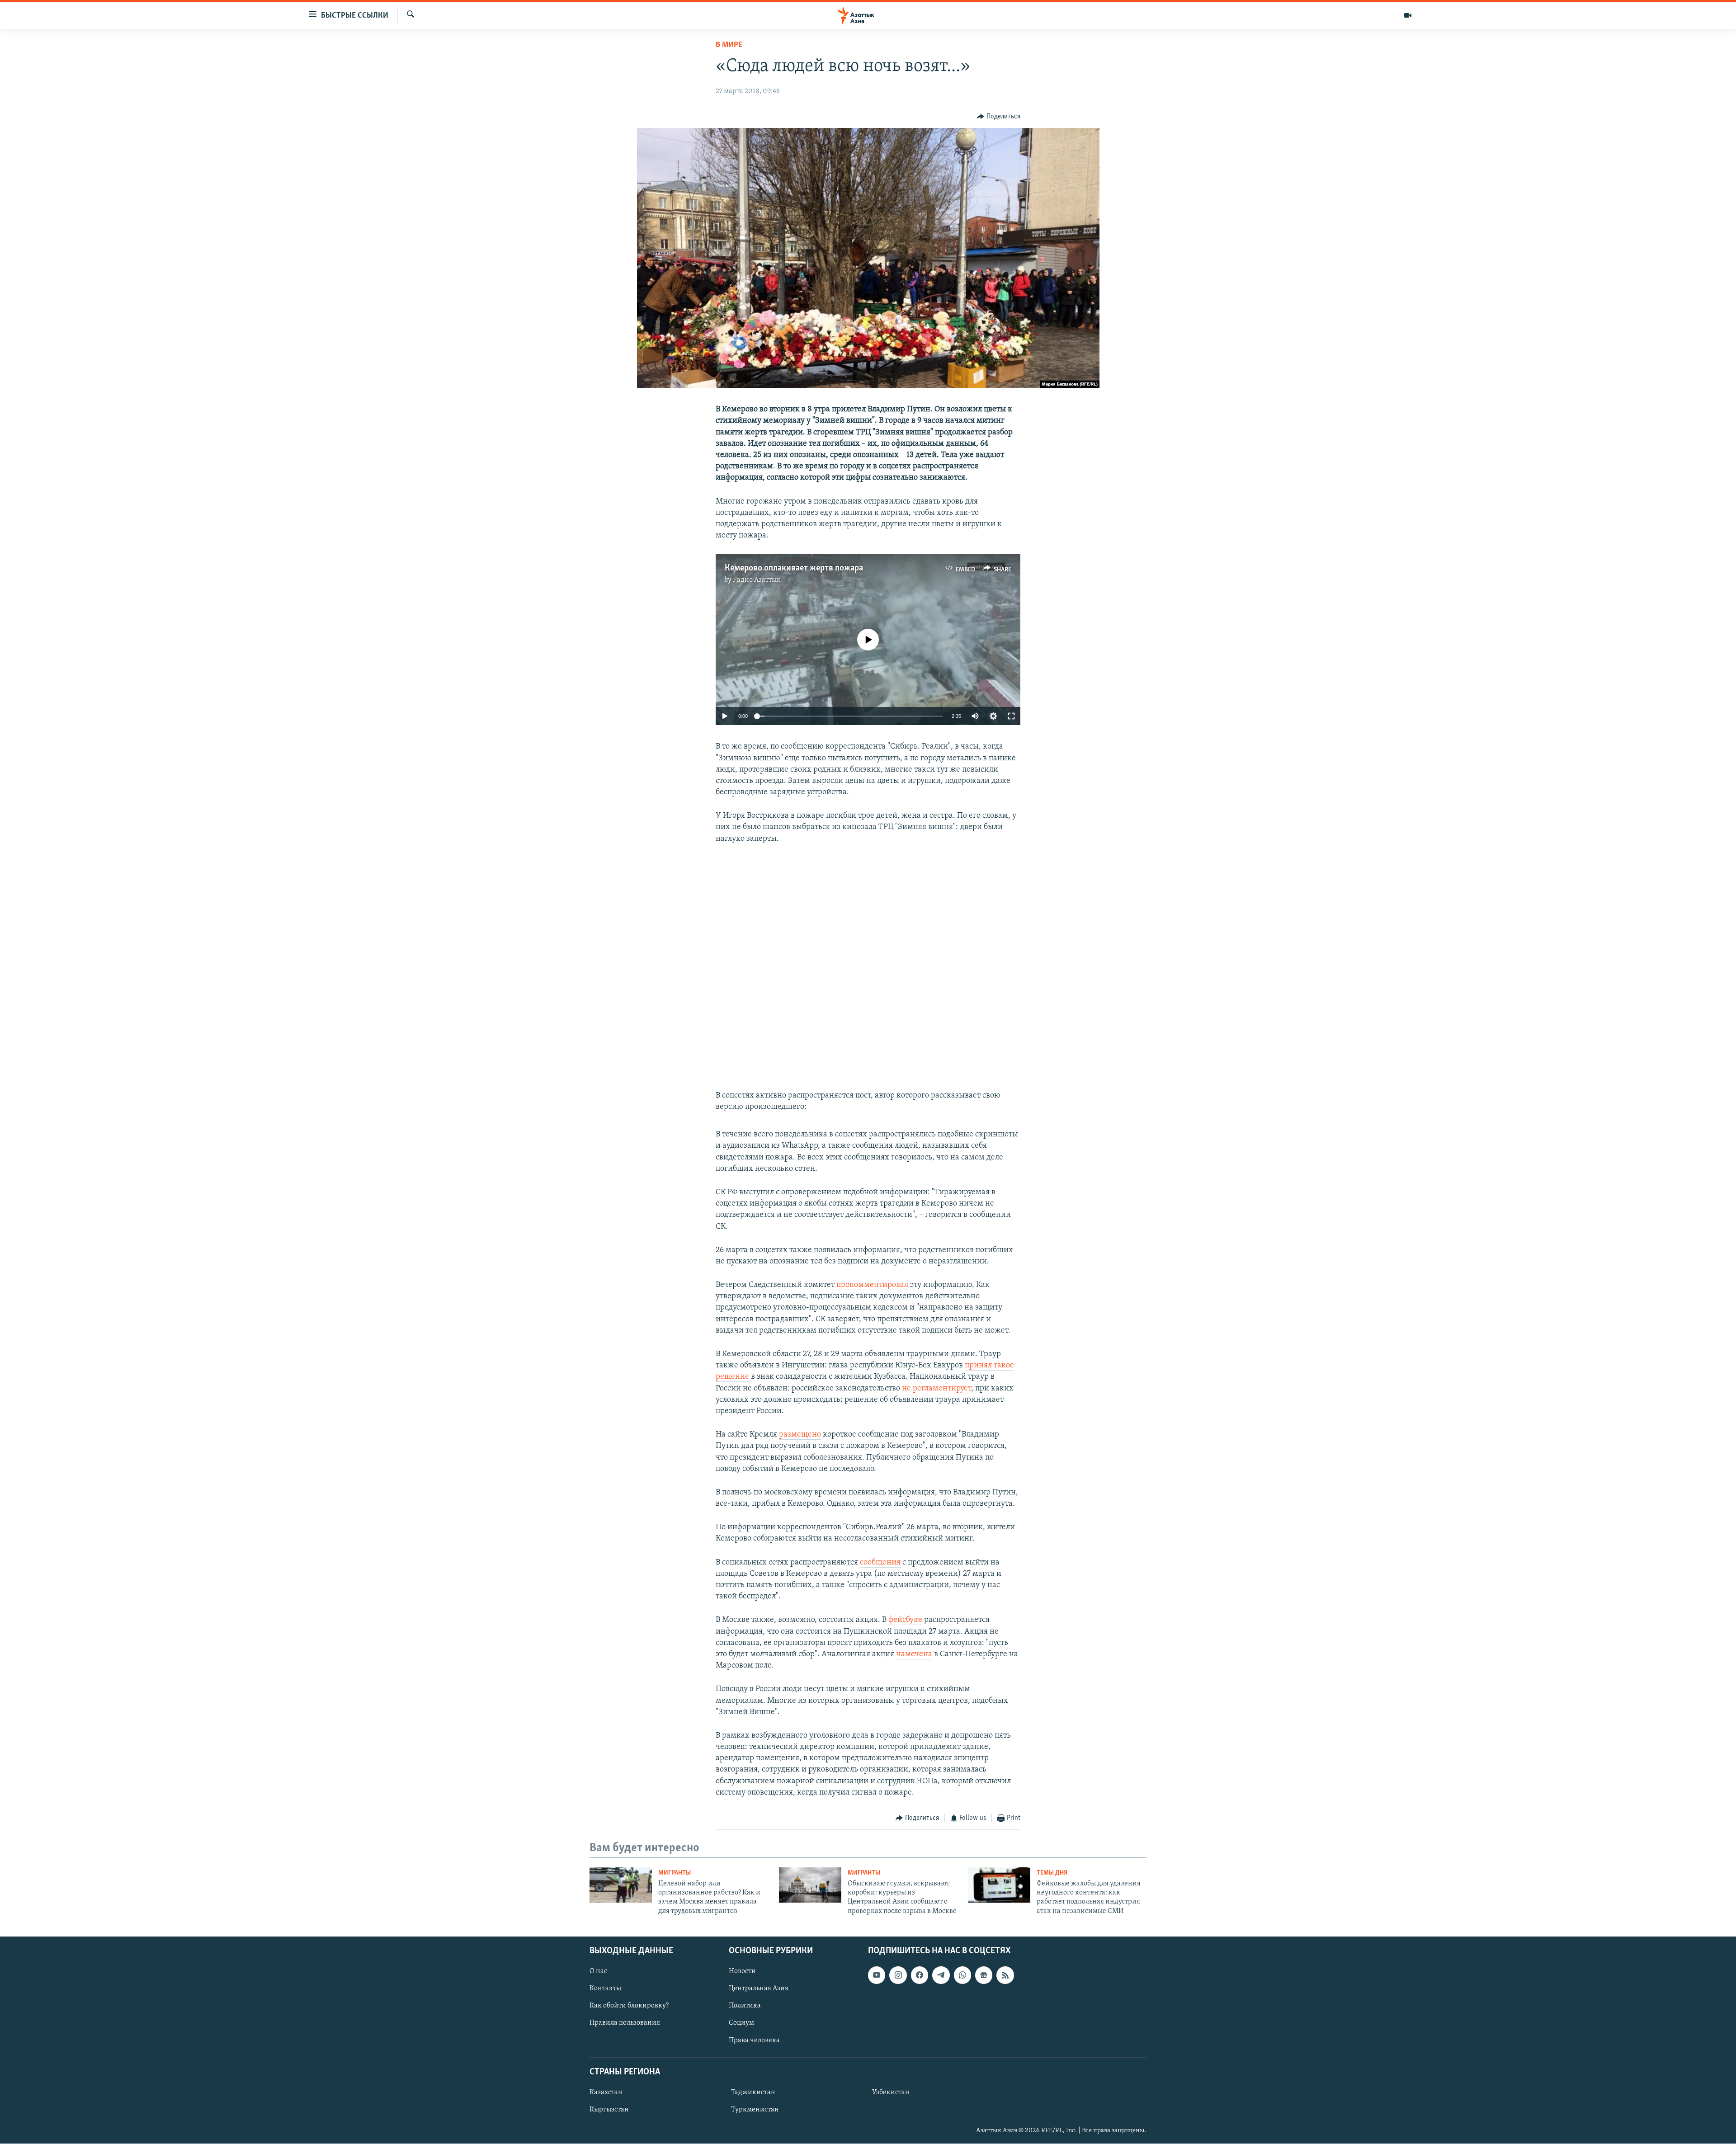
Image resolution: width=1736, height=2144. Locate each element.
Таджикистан (753, 2092)
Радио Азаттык (757, 580)
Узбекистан (891, 2092)
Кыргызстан (609, 2110)
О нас (598, 1971)
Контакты (605, 1989)
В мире (729, 45)
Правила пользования (625, 2023)
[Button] (999, 117)
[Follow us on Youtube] (877, 1975)
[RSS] (1005, 1975)
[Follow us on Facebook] (920, 1975)
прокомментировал (872, 1285)
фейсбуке (905, 1620)
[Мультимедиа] (1408, 15)
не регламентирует (936, 1389)
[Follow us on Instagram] (898, 1975)
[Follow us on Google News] (984, 1975)
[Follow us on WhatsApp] (962, 1975)
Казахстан (606, 2092)
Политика (745, 2006)
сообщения (880, 1563)
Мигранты (675, 1873)
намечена (914, 1654)
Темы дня (1052, 1873)
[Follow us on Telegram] (941, 1975)
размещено (800, 1435)
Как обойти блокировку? (629, 2006)
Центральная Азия (759, 1989)
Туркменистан (755, 2110)
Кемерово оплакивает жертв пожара (794, 568)
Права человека (754, 2040)
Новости (742, 1971)
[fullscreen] (1011, 716)
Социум (741, 2023)
